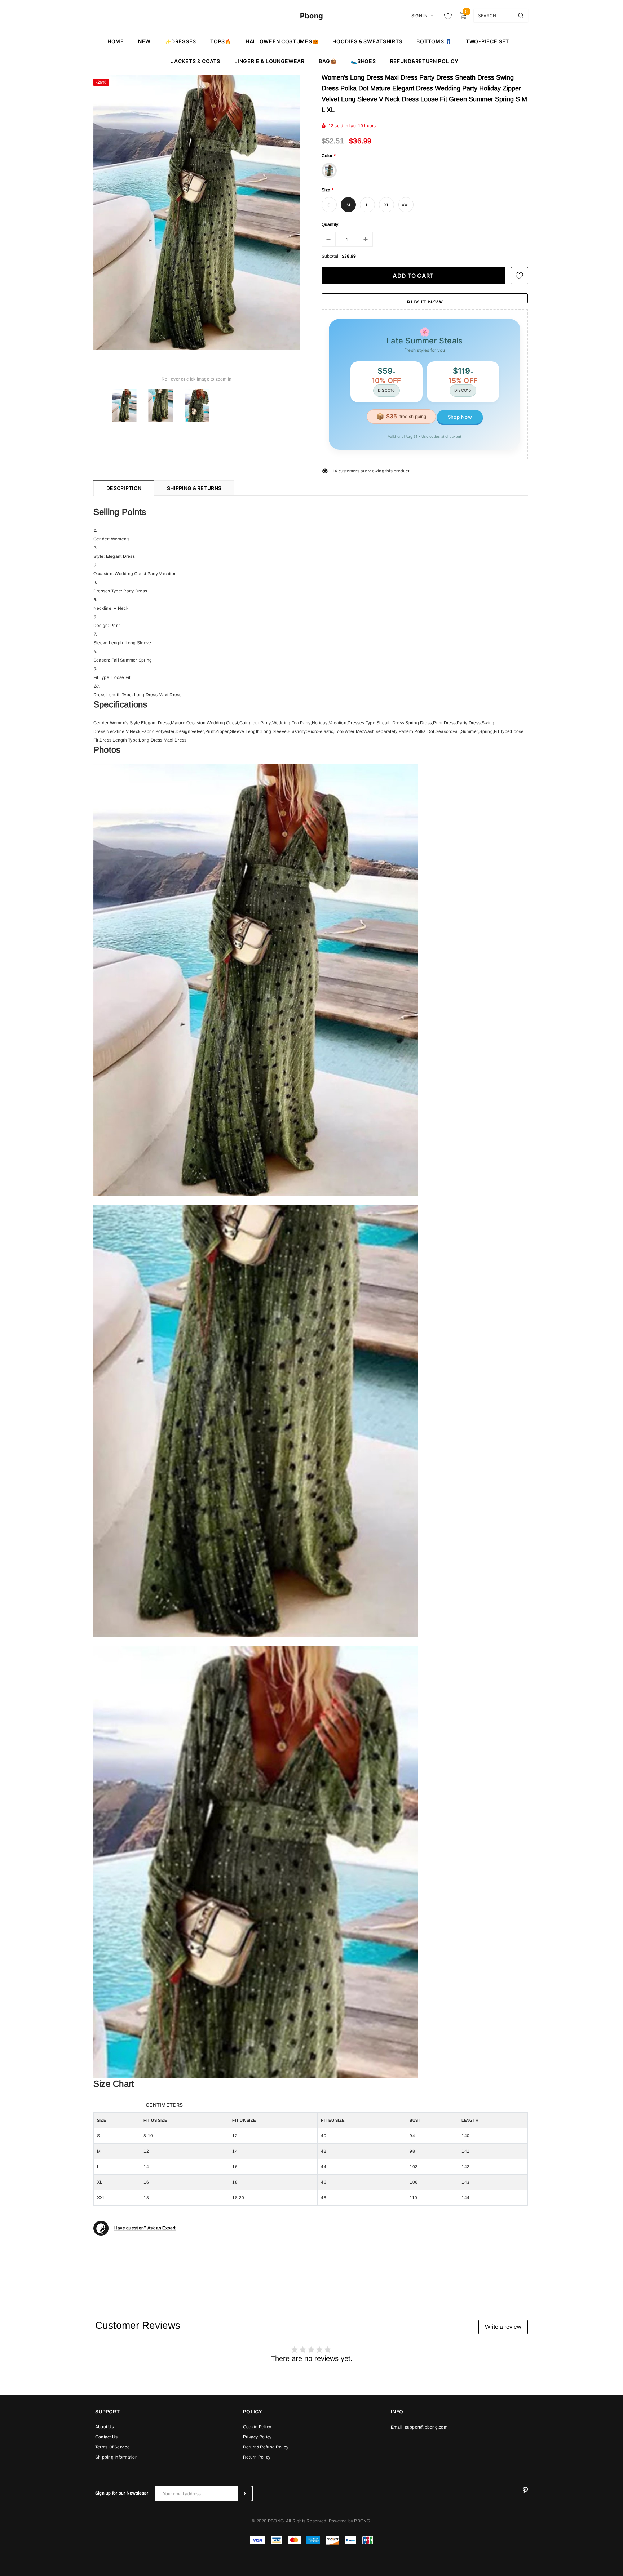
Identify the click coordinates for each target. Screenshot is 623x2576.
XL (387, 205)
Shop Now (460, 417)
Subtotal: (331, 256)
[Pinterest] (525, 2491)
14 (335, 471)
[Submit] (245, 2493)
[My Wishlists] (446, 16)
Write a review (503, 2327)
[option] (197, 212)
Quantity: (331, 224)
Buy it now (425, 301)
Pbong (311, 16)
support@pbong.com (426, 2427)
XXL (406, 205)
